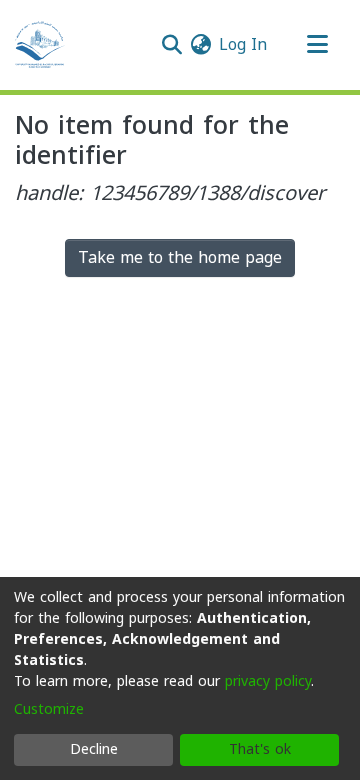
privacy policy (268, 681)
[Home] (40, 45)
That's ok (260, 749)
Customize (49, 709)
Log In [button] (244, 44)
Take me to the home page (180, 257)
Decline (94, 749)
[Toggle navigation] (317, 45)
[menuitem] (200, 45)
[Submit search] (171, 45)
